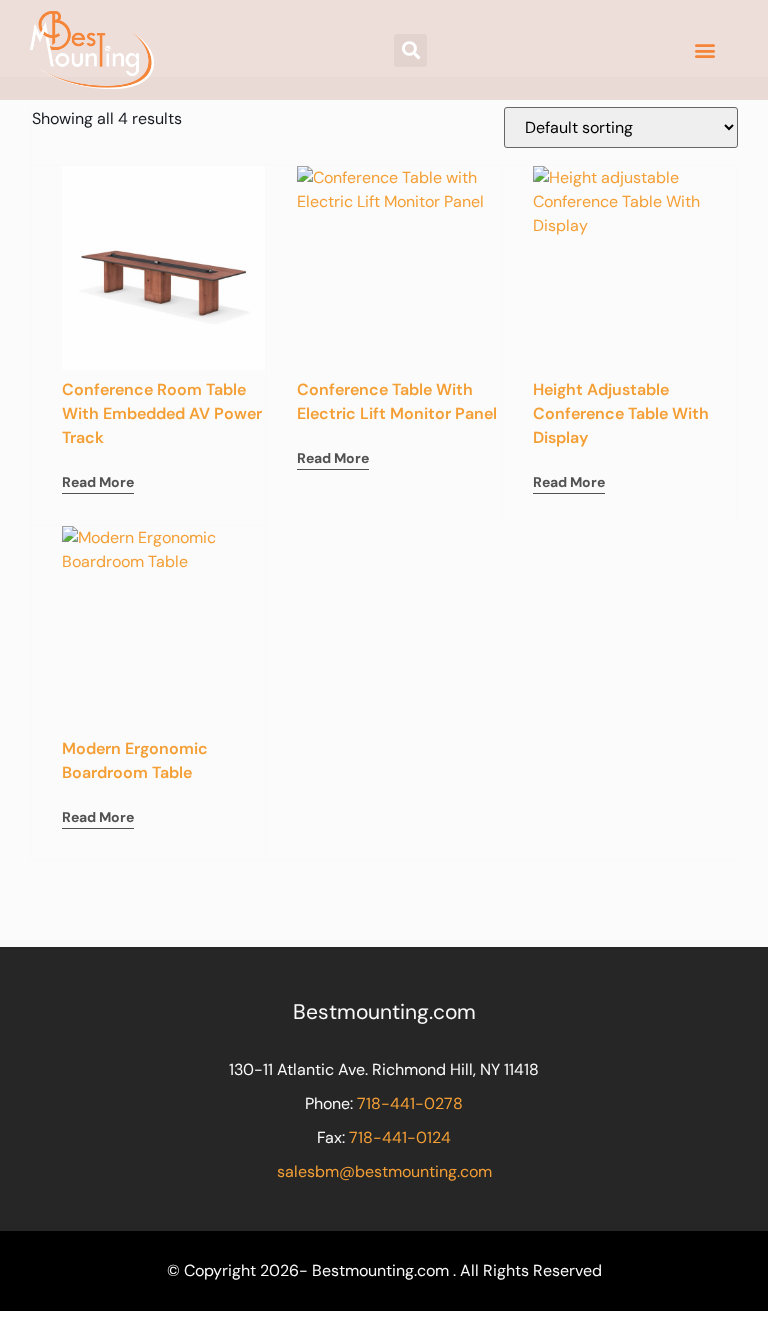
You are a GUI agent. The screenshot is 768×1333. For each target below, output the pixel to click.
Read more (98, 482)
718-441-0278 (410, 1103)
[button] (410, 50)
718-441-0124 (400, 1137)
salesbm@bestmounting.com (384, 1171)
